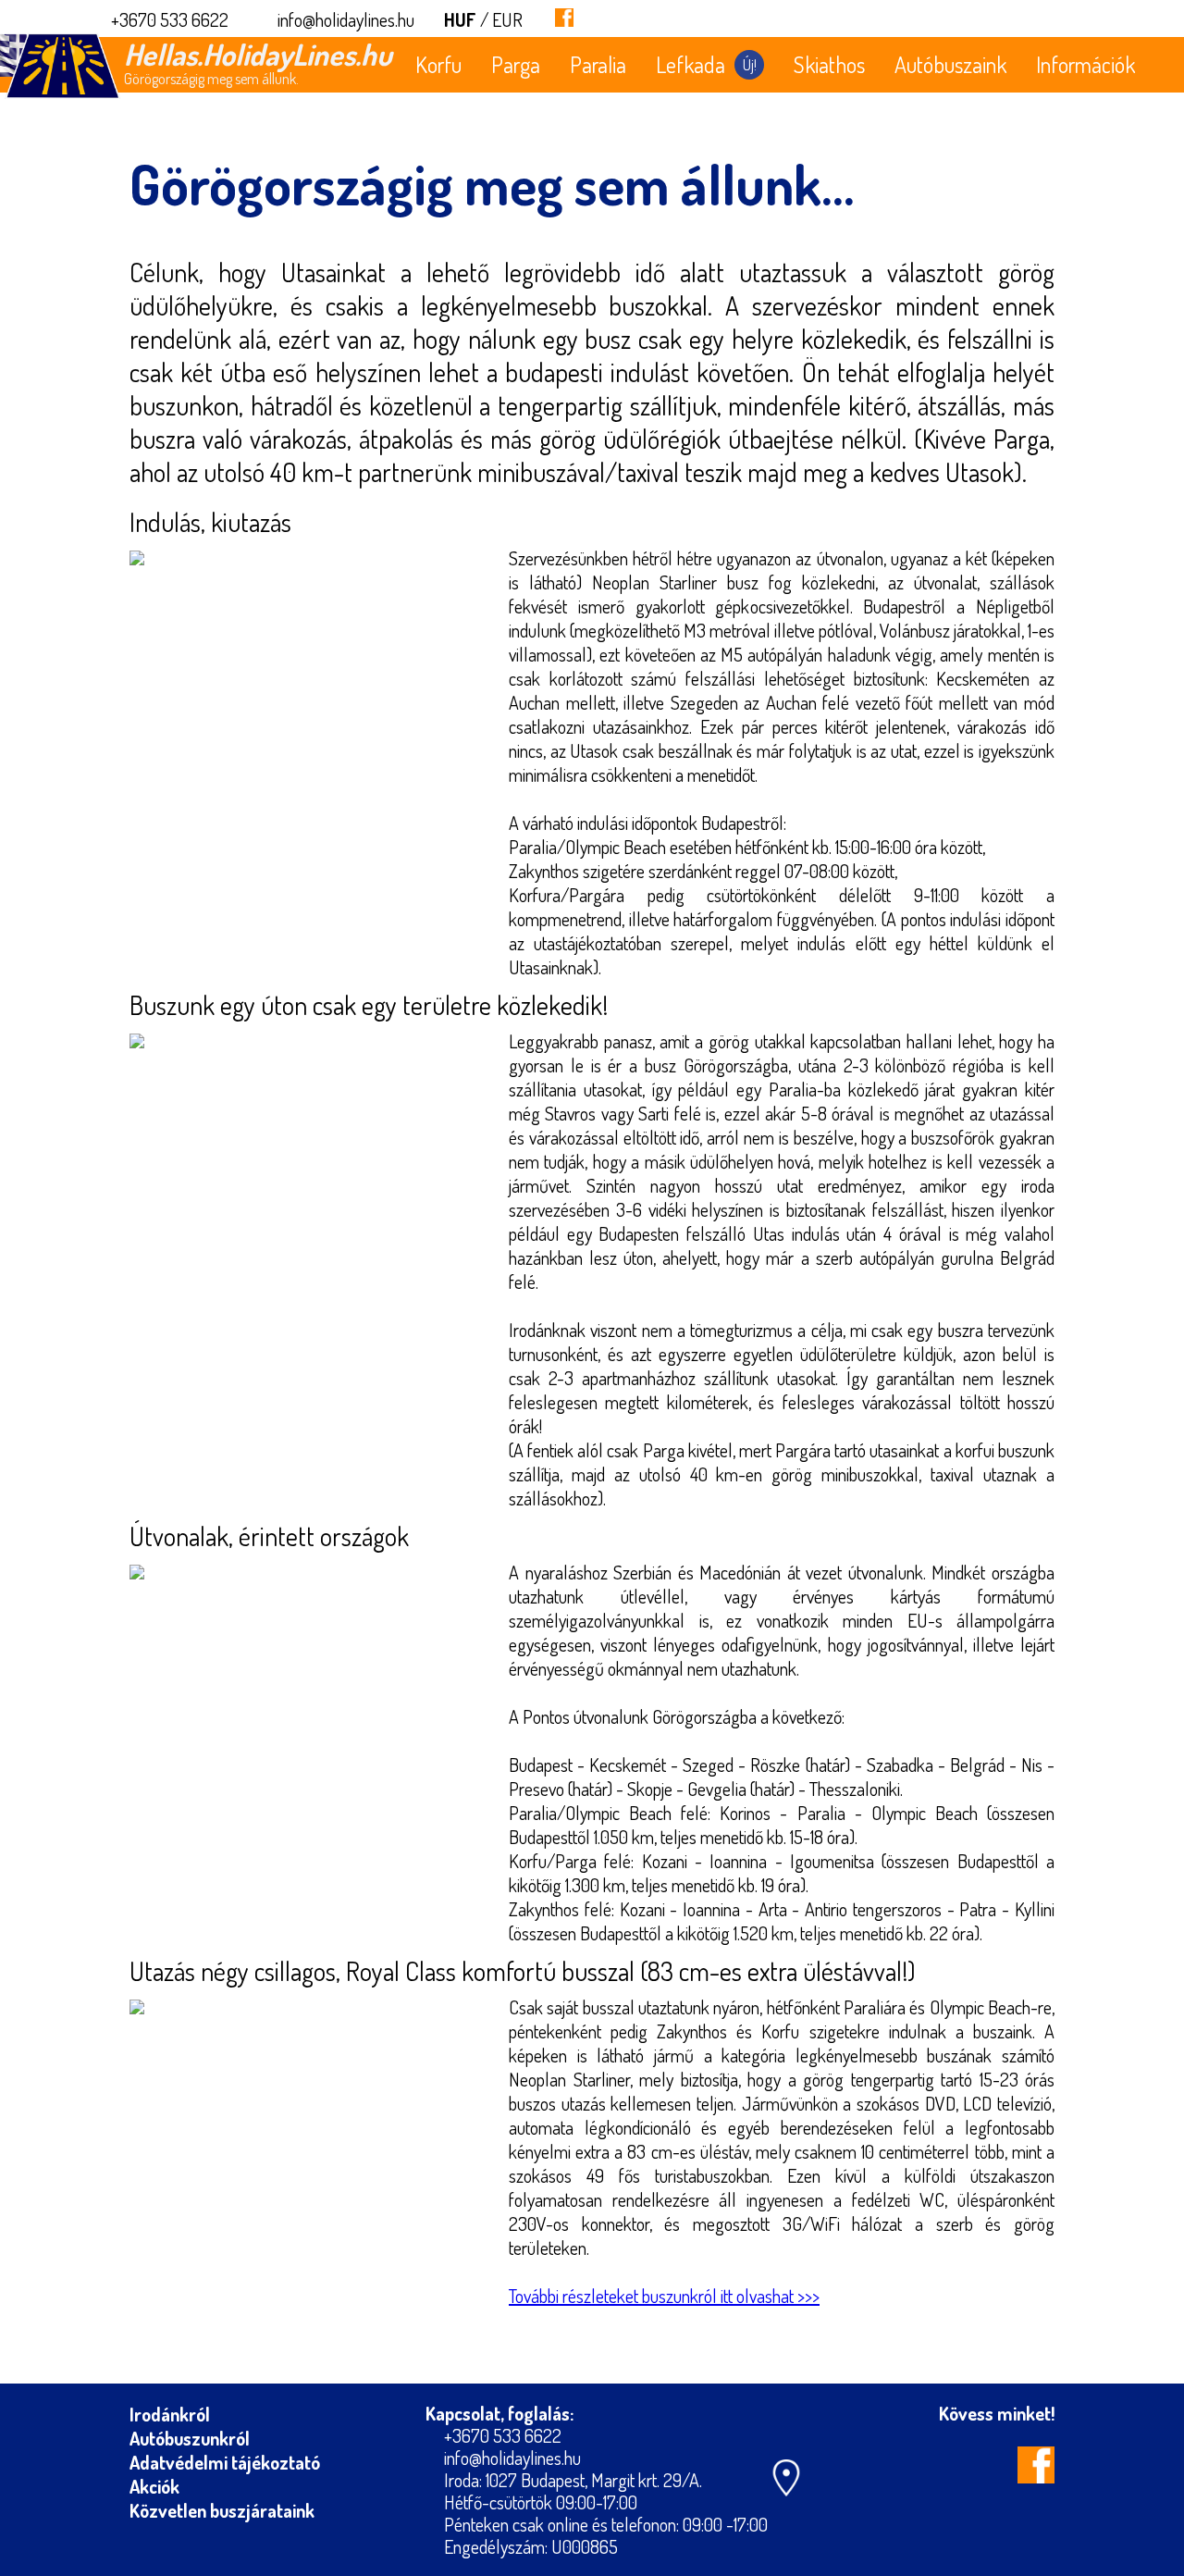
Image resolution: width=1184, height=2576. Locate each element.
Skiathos (829, 64)
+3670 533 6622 (170, 19)
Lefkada (706, 64)
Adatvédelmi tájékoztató (225, 2462)
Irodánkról (170, 2414)
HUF (460, 19)
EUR (507, 19)
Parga (516, 64)
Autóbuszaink (950, 64)
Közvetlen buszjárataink (222, 2510)
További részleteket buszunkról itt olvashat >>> (664, 2296)
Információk (1085, 64)
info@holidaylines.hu (346, 19)
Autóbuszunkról (190, 2438)
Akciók (154, 2486)
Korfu (438, 64)
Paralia (598, 64)
